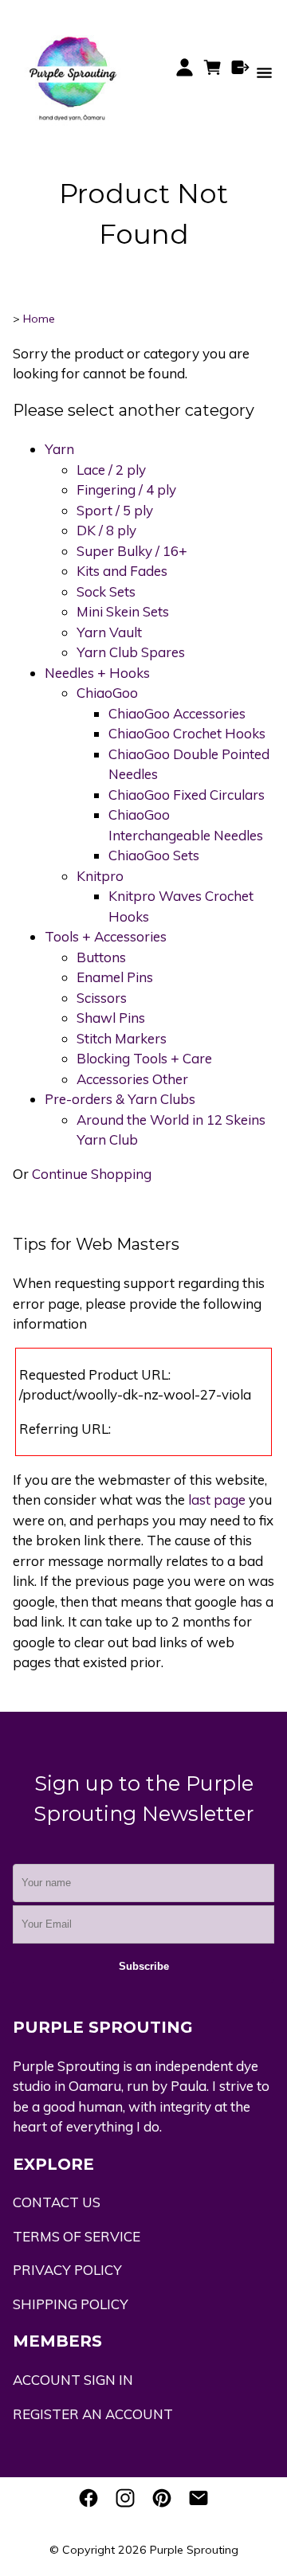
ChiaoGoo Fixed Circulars (187, 795)
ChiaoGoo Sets (154, 855)
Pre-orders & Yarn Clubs (120, 1099)
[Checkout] (240, 67)
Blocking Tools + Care (144, 1058)
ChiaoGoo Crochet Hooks (187, 733)
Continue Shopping (92, 1174)
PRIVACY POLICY (67, 2270)
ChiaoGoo (107, 693)
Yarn (59, 449)
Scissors (102, 998)
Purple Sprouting (194, 2550)
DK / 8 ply (106, 530)
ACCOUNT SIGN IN (73, 2380)
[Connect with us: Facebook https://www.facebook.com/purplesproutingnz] (88, 2498)
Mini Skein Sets (123, 611)
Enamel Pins (115, 977)
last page (217, 1499)
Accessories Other (132, 1079)
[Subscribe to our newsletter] (199, 2498)
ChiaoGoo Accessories (177, 713)
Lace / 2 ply (111, 470)
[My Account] (185, 67)
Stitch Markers (122, 1038)
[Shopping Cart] (212, 72)
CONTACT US (57, 2202)
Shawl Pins (111, 1018)
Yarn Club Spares (131, 652)
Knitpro (100, 876)
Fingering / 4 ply (126, 489)
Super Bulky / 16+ (132, 551)
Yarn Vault (109, 632)
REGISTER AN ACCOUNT (93, 2414)
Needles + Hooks (97, 673)
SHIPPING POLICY (71, 2304)
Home (39, 319)
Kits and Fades (122, 571)
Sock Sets (106, 591)
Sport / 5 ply (115, 510)
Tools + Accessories (106, 936)
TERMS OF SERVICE (77, 2236)
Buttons (101, 957)
